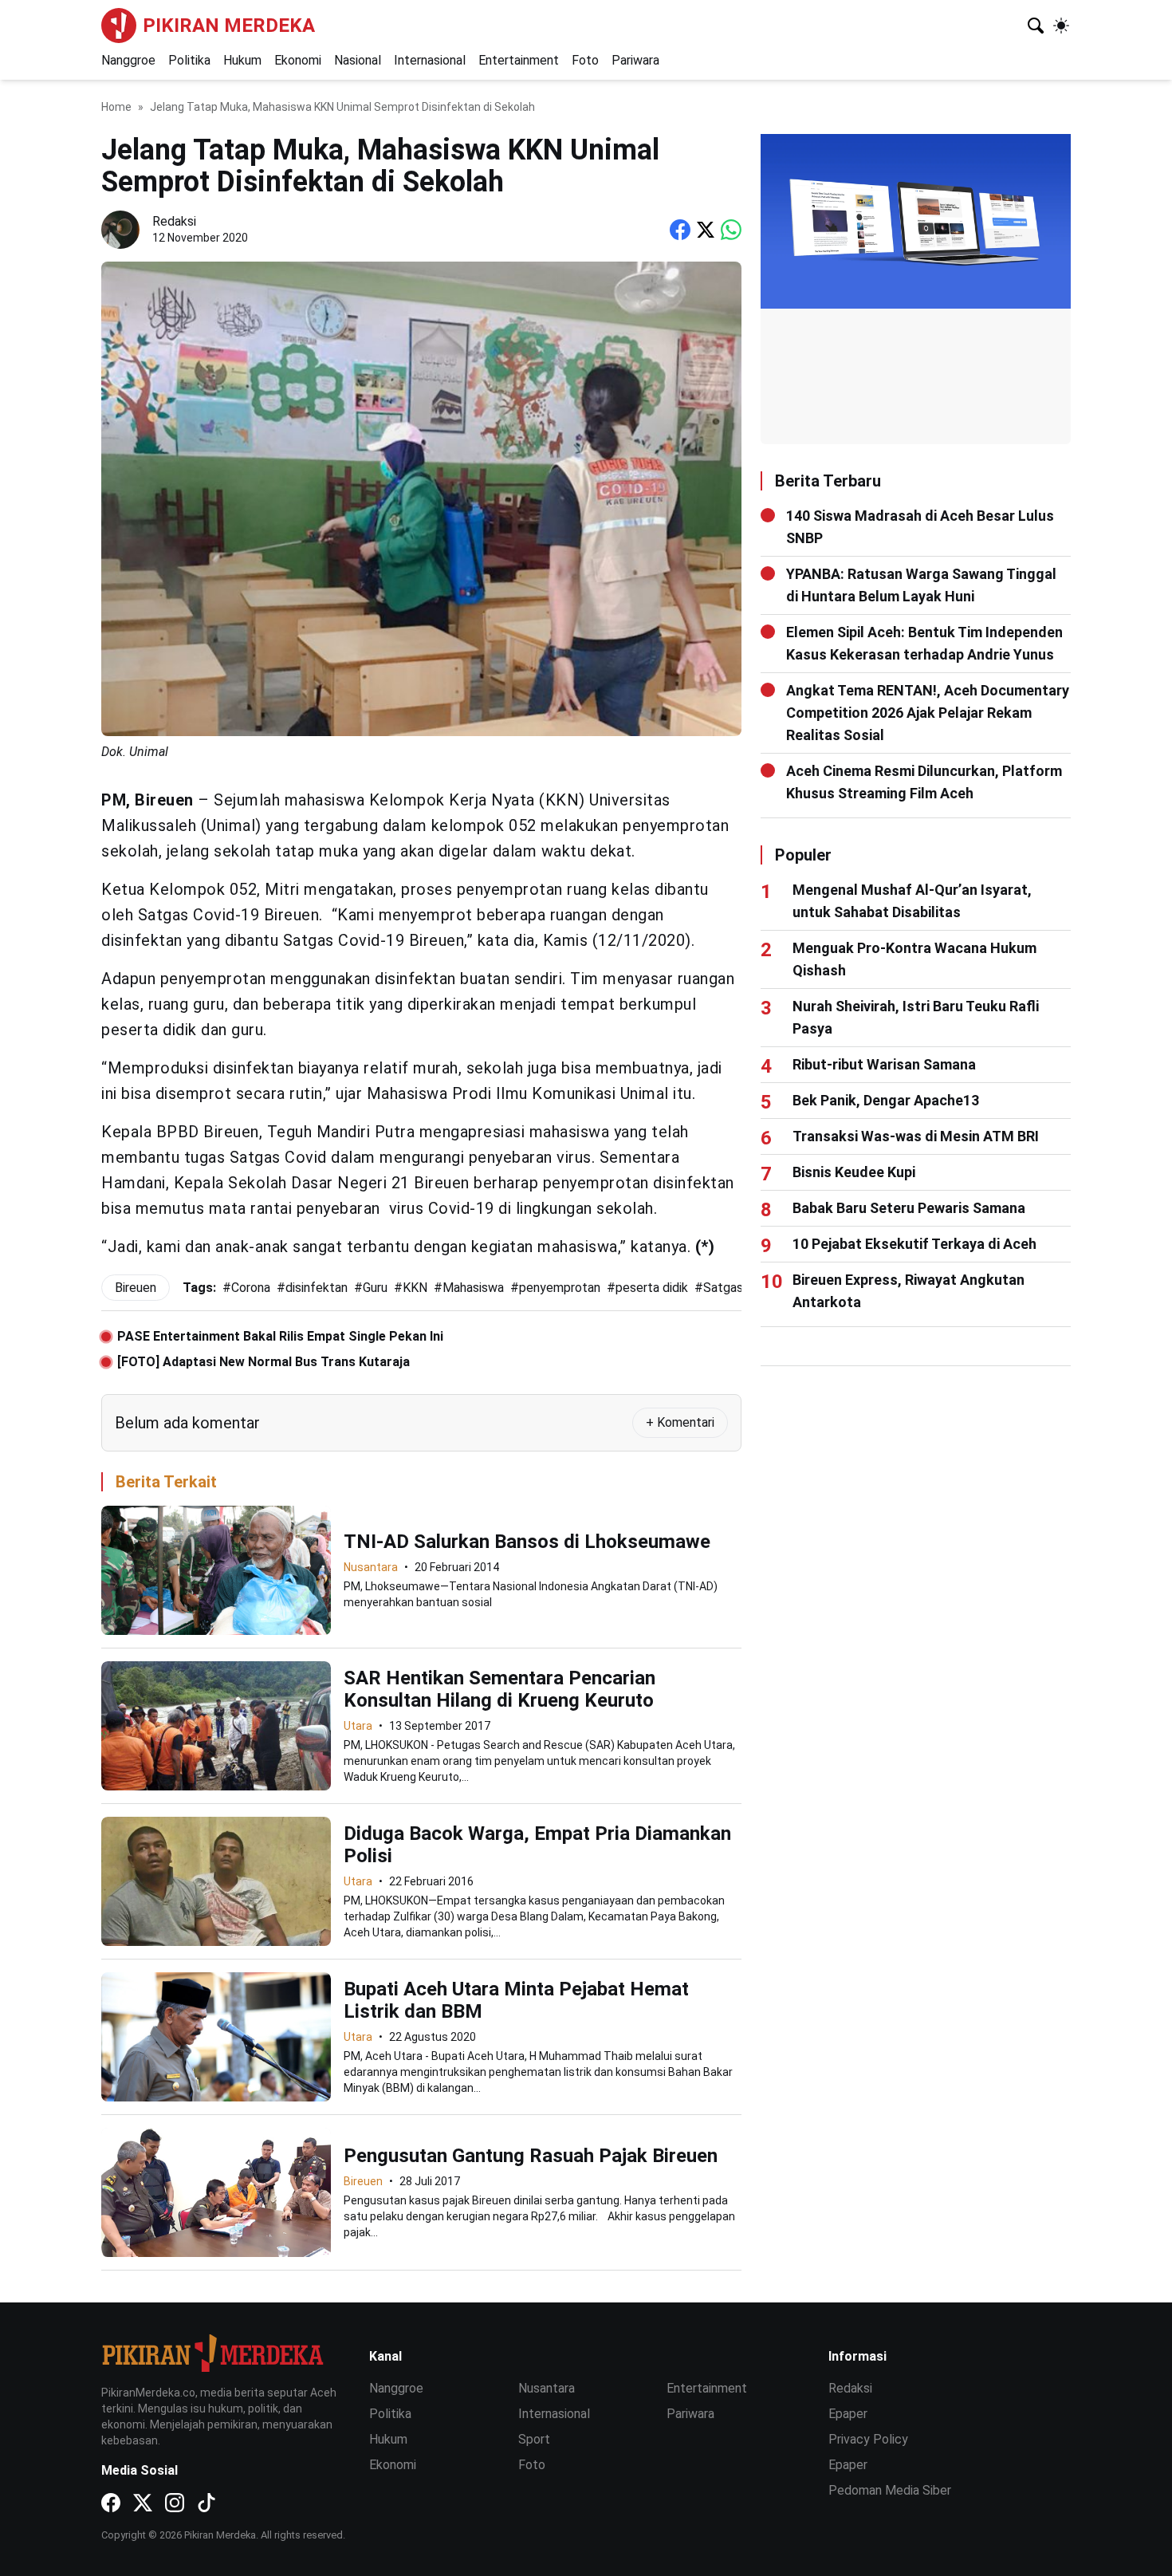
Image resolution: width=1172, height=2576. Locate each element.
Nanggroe (128, 60)
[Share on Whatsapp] (731, 230)
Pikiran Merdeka (229, 26)
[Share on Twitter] (706, 230)
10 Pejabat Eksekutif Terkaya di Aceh (914, 1244)
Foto (585, 60)
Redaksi (850, 2388)
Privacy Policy (868, 2439)
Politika (189, 60)
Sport (534, 2439)
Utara (358, 1726)
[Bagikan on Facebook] (680, 230)
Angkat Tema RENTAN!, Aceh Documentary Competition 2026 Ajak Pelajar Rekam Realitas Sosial (928, 713)
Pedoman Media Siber (890, 2490)
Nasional (358, 60)
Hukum (242, 60)
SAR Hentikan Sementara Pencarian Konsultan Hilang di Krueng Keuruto (499, 1689)
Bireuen (363, 2181)
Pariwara (635, 60)
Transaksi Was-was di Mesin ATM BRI (916, 1136)
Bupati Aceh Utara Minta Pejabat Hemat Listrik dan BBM (516, 2000)
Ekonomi (298, 60)
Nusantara (371, 1567)
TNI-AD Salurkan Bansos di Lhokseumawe (527, 1542)
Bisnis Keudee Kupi (854, 1172)
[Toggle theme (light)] (1061, 26)
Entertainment (519, 60)
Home (116, 107)
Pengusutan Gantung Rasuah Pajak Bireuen (531, 2156)
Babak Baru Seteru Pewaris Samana (909, 1208)
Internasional (430, 60)
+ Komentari (680, 1422)
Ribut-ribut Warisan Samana (884, 1064)
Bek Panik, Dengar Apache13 (886, 1100)
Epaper (848, 2414)
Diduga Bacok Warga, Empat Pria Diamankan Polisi (537, 1845)
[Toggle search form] (1036, 26)
